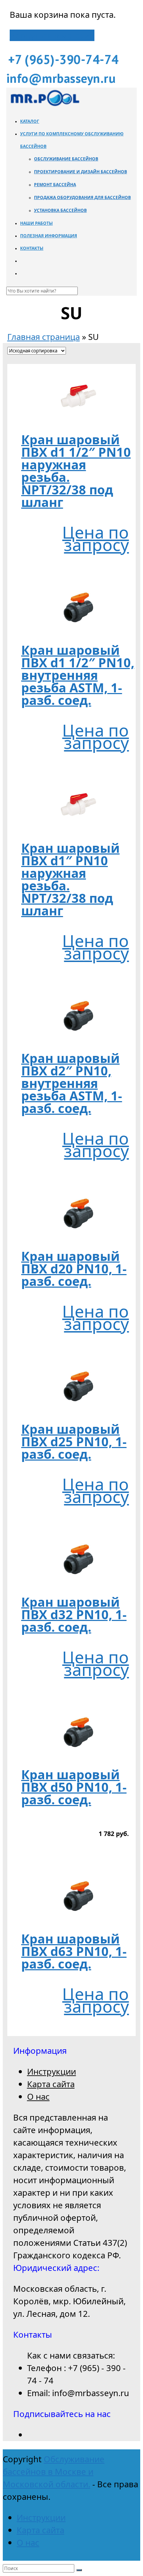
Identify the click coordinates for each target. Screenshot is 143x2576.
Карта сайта (51, 2084)
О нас (38, 2096)
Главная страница (44, 337)
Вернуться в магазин (52, 35)
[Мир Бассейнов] (44, 105)
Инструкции (52, 2071)
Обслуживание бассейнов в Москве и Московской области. (54, 2471)
